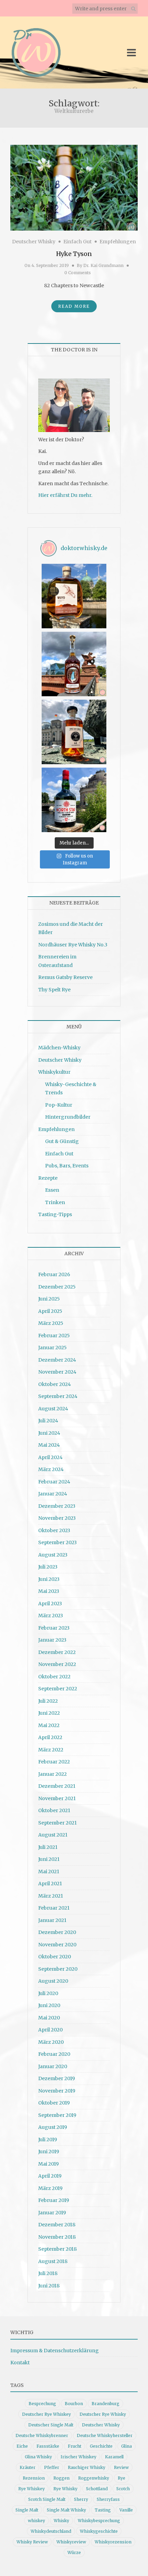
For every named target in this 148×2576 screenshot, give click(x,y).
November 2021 (57, 1798)
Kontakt (20, 2363)
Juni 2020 (49, 2005)
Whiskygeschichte (99, 2531)
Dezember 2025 (57, 1287)
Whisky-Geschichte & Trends (71, 1089)
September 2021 (57, 1823)
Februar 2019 (54, 2200)
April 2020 (50, 2030)
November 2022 (57, 1664)
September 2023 (57, 1542)
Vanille (126, 2510)
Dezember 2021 (57, 1786)
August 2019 (53, 2127)
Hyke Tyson (74, 254)
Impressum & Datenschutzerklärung (55, 2351)
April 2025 (50, 1311)
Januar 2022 (52, 1774)
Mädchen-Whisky (59, 1048)
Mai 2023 (49, 1591)
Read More (74, 306)
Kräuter (28, 2467)
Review (121, 2467)
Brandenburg (105, 2404)
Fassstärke (48, 2446)
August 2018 (53, 2261)
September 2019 (57, 2115)
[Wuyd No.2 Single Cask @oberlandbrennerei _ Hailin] (74, 596)
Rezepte (48, 1178)
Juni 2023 (49, 1579)
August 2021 (53, 1835)
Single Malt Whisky (66, 2510)
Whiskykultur (54, 1072)
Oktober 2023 (54, 1530)
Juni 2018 (49, 2286)
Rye (121, 2478)
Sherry (81, 2499)
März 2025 (51, 1323)
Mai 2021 (49, 1872)
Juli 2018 (48, 2273)
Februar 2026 (54, 1274)
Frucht (75, 2446)
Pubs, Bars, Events (67, 1166)
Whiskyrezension (113, 2542)
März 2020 (51, 2042)
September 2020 (58, 1969)
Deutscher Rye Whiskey (46, 2414)
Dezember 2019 (57, 2078)
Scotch (123, 2489)
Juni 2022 (49, 1713)
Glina (126, 2446)
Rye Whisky (65, 2489)
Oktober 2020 (55, 1957)
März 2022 (51, 1750)
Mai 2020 (49, 2018)
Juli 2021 (48, 1847)
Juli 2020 (48, 1993)
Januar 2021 (52, 1920)
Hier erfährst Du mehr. (65, 495)
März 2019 (50, 2188)
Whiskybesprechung (99, 2521)
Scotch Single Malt (47, 2499)
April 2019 (50, 2176)
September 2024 (58, 1396)
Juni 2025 (49, 1299)
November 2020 (57, 1945)
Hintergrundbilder (68, 1117)
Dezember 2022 (57, 1652)
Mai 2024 (49, 1445)
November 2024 (57, 1372)
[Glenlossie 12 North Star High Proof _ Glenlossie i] (74, 800)
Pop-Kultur (59, 1105)
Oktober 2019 (54, 2103)
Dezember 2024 (57, 1360)
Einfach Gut (77, 242)
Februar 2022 (54, 1762)
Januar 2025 (52, 1348)
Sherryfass (108, 2499)
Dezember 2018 (57, 2225)
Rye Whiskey (31, 2489)
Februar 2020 (54, 2054)
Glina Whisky (38, 2457)
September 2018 (57, 2249)
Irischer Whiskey (78, 2457)
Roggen (61, 2478)
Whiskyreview (71, 2542)
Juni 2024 (49, 1433)
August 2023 (53, 1555)
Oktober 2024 (55, 1384)
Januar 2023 (52, 1640)
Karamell (114, 2457)
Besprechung (42, 2404)
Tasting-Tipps (55, 1214)
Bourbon (74, 2404)
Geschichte (101, 2446)
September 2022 (58, 1689)
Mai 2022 (49, 1725)
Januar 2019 (52, 2213)
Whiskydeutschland (51, 2531)
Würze (74, 2552)
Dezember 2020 (57, 1932)
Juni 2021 (49, 1859)
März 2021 (51, 1896)
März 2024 (51, 1469)
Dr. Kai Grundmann (103, 265)
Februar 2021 (54, 1908)
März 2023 (51, 1616)
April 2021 (50, 1884)
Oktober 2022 (54, 1677)
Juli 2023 (48, 1567)
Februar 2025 (54, 1336)
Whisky (61, 2521)
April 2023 (50, 1604)
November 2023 (57, 1518)
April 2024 (50, 1457)
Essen (52, 1190)
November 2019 (57, 2091)
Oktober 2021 (54, 1810)
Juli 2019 (48, 2140)
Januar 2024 (53, 1494)
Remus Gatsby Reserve (65, 977)
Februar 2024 (54, 1482)
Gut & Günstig (62, 1141)
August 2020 (53, 1981)
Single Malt (27, 2510)
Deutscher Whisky (34, 242)
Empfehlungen (118, 242)
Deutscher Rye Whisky (103, 2414)
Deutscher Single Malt (51, 2425)
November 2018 (57, 2237)
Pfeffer (52, 2467)
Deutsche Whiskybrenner (42, 2435)
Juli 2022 (48, 1701)
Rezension (34, 2478)
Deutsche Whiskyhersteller (105, 2435)
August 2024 (53, 1409)
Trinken (55, 1202)
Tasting (103, 2510)
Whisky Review (32, 2542)
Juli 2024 (48, 1421)
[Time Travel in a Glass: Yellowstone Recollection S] (74, 664)
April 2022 (50, 1737)
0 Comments (78, 273)
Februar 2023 (54, 1628)
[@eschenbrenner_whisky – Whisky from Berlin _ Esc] (74, 732)
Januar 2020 (53, 2066)
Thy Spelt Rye (54, 990)
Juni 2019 (49, 2152)
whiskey (36, 2521)
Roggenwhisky (94, 2478)
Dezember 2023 (57, 1506)
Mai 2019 (49, 2164)
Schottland (97, 2489)
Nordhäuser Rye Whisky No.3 (73, 945)
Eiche (22, 2446)
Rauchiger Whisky (87, 2467)
